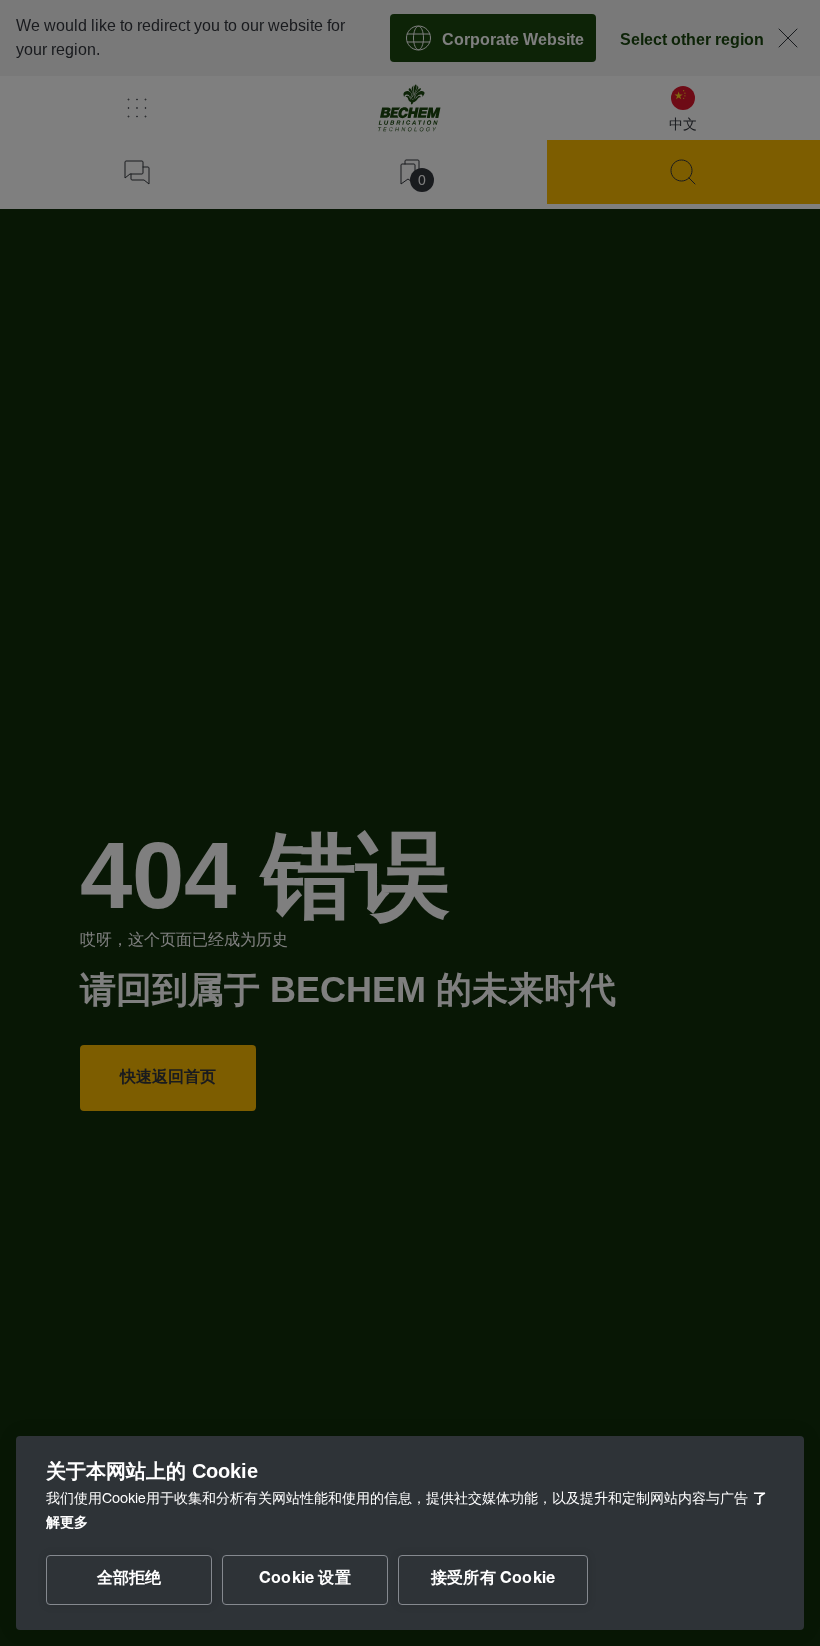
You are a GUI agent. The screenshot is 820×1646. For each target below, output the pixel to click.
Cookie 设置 (305, 1580)
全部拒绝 (129, 1580)
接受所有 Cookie (493, 1580)
